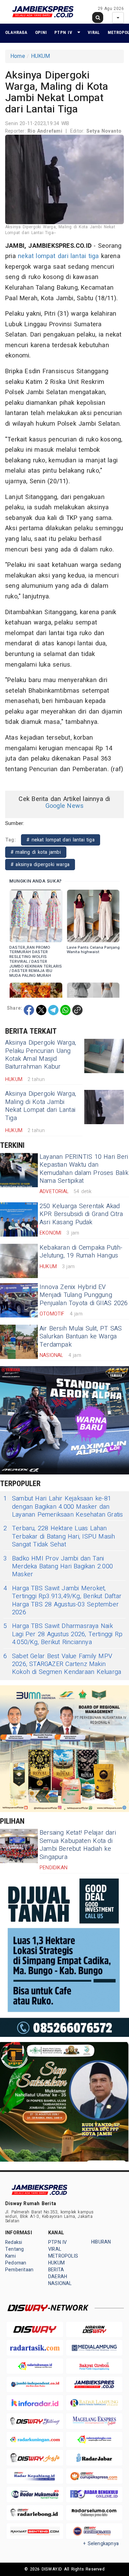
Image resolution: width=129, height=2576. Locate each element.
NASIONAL (60, 2283)
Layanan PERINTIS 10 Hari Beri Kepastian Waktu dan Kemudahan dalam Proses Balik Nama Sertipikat (84, 1169)
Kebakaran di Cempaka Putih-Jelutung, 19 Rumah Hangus (81, 1252)
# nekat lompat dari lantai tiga (61, 840)
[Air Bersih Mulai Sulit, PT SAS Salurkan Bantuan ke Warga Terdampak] (19, 1342)
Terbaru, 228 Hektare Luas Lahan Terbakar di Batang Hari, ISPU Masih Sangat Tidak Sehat (59, 1536)
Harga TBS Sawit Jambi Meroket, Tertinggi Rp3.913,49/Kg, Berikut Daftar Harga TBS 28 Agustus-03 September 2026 (62, 1601)
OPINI (41, 32)
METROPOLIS (63, 2256)
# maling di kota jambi (36, 852)
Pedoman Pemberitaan (19, 2266)
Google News (64, 806)
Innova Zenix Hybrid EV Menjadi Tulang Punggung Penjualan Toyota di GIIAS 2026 (84, 1295)
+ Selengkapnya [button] (101, 2544)
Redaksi (14, 2242)
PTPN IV (63, 32)
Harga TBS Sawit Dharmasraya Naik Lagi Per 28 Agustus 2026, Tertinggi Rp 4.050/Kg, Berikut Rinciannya (63, 1634)
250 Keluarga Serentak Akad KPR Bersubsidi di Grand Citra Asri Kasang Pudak (81, 1214)
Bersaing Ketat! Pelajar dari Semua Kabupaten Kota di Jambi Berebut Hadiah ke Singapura (78, 1845)
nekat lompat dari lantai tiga (58, 256)
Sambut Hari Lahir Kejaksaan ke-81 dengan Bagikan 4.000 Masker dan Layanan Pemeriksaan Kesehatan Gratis (63, 1507)
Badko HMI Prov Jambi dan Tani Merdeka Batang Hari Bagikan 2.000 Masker (58, 1567)
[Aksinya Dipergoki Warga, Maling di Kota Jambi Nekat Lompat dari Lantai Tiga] (104, 1107)
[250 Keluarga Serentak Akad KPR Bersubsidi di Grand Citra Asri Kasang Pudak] (19, 1219)
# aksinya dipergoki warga (40, 865)
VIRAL (94, 32)
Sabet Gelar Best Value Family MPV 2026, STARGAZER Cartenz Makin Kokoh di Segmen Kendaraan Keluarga (62, 1664)
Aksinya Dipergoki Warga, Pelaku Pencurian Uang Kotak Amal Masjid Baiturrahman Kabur (41, 1055)
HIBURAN (101, 2242)
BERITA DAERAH (58, 2273)
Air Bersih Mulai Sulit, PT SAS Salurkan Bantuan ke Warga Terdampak (81, 1337)
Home (18, 56)
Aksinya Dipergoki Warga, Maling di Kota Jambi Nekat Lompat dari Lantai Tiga (41, 1106)
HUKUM (41, 56)
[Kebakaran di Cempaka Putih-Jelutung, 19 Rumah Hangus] (19, 1261)
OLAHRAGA (16, 32)
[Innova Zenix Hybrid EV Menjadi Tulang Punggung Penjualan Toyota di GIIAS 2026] (19, 1300)
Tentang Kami (14, 2253)
